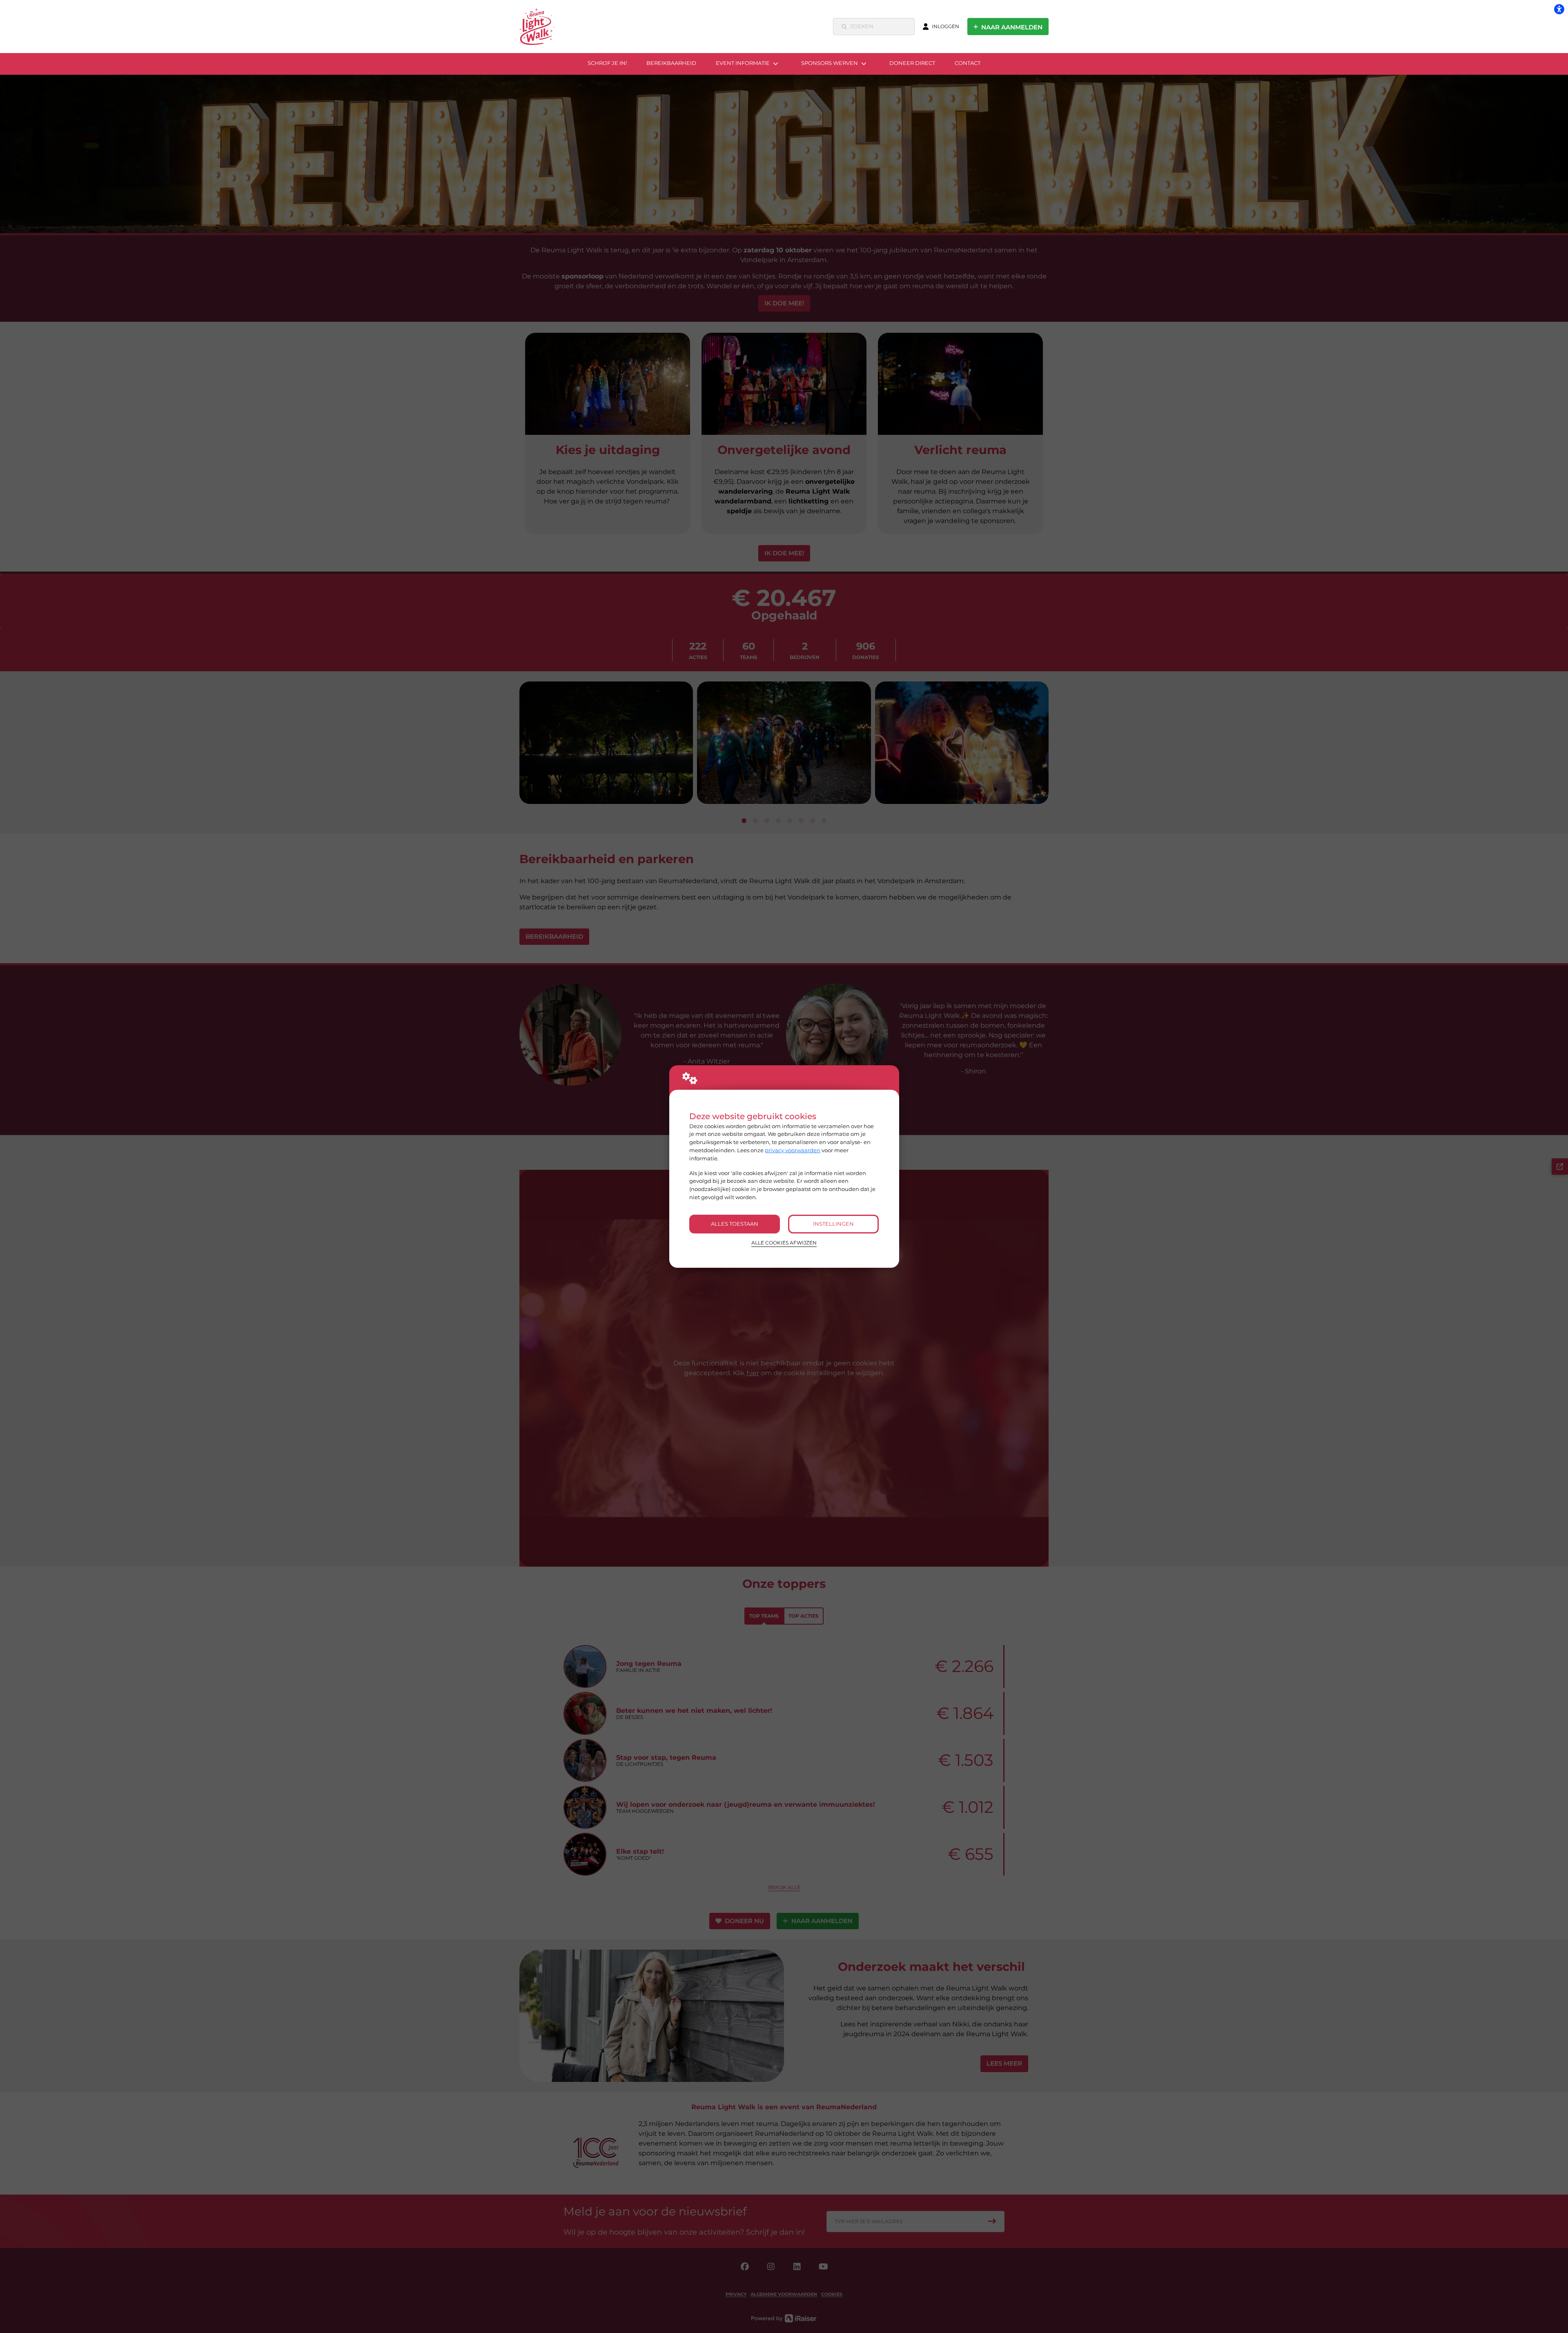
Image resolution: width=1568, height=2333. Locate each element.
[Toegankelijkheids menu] (1559, 9)
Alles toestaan (735, 1224)
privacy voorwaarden (793, 1150)
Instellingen (833, 1224)
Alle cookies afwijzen (784, 1243)
